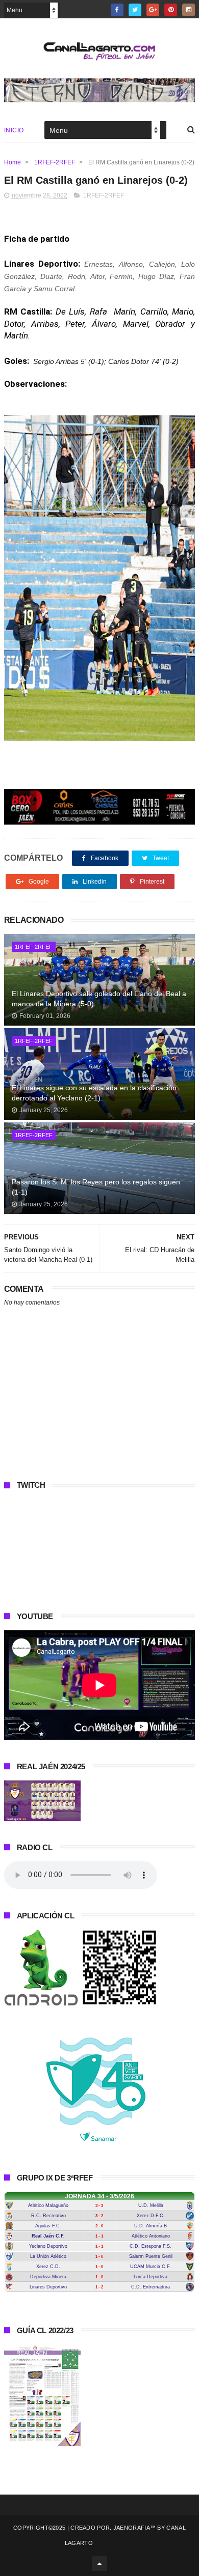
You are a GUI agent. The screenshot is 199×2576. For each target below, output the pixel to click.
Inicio (14, 130)
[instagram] (189, 10)
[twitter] (135, 10)
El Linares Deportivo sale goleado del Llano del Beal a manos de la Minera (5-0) (99, 999)
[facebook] (117, 10)
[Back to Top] (99, 2563)
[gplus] (153, 10)
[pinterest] (171, 10)
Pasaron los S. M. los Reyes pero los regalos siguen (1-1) (96, 1187)
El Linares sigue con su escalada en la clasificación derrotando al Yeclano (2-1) (94, 1093)
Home (13, 162)
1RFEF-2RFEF (55, 162)
